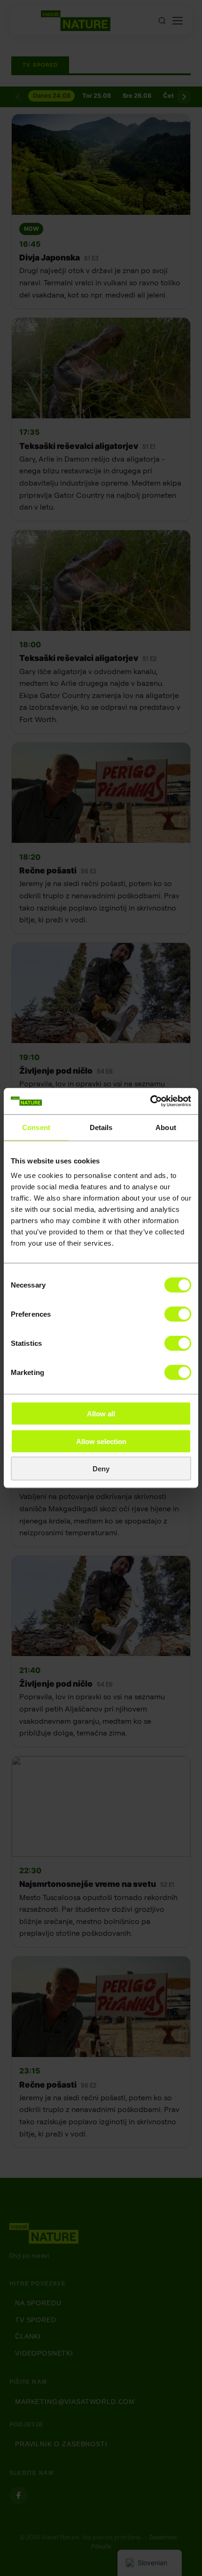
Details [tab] (101, 1127)
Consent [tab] (36, 1127)
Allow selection (101, 1441)
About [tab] (166, 1127)
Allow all (101, 1414)
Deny (101, 1469)
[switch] (178, 1314)
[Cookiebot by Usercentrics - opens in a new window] (150, 1101)
